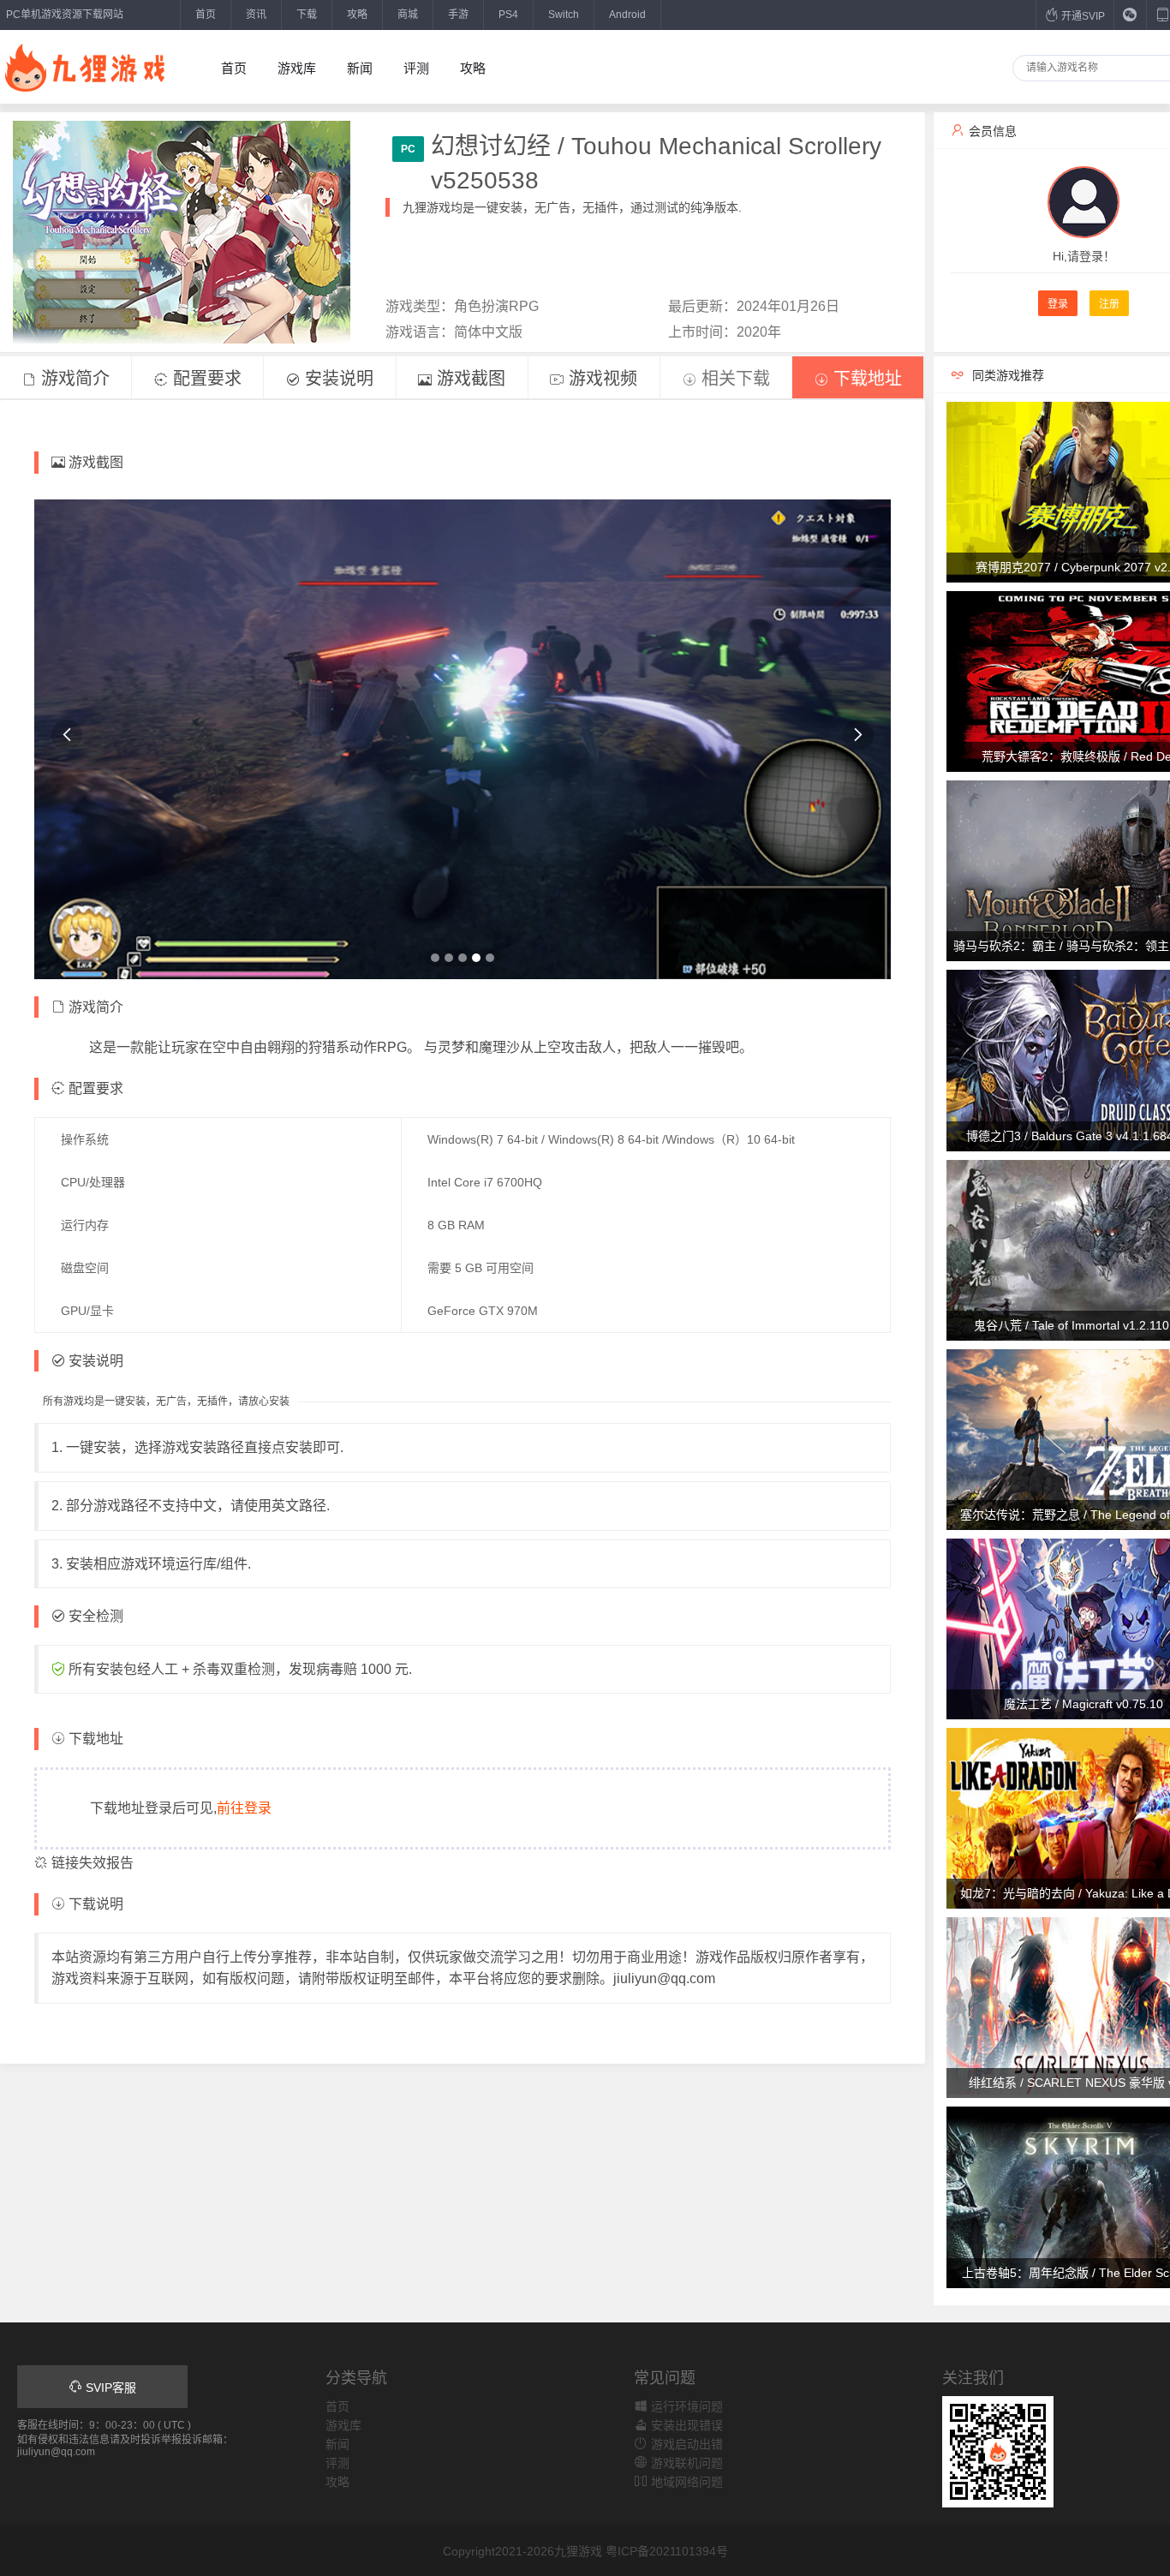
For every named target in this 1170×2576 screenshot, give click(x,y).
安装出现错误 (685, 2425)
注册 (1109, 304)
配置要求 (205, 379)
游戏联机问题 (685, 2463)
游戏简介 (73, 379)
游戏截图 (469, 379)
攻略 (357, 15)
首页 (206, 15)
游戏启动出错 (685, 2444)
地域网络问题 (685, 2482)
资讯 (256, 15)
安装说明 (337, 379)
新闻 (360, 68)
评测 (416, 68)
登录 (1058, 304)
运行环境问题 (685, 2406)
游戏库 (297, 68)
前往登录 (244, 1808)
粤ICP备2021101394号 (667, 2551)
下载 (307, 15)
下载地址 (865, 379)
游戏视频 (600, 379)
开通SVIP (1082, 16)
